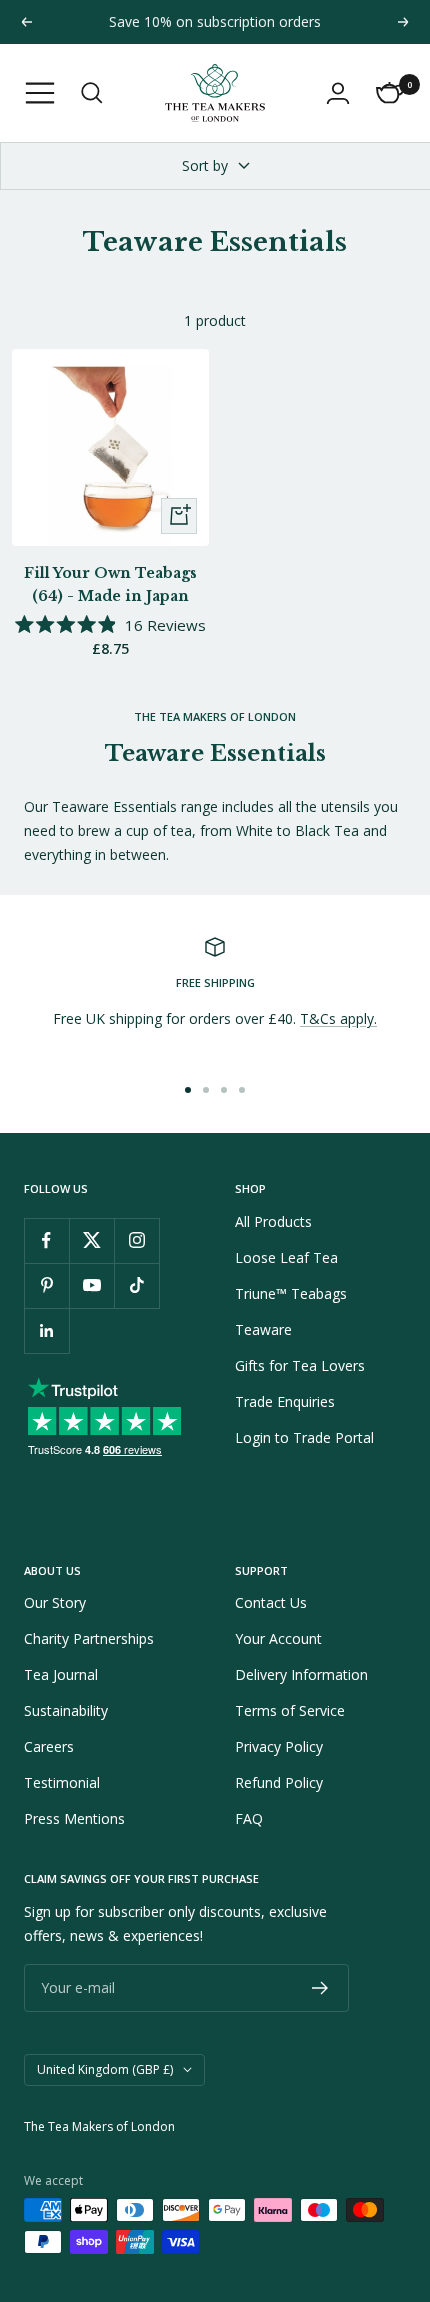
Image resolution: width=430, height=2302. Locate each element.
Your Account (278, 1638)
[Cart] (390, 93)
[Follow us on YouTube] (91, 1285)
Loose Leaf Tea (286, 1257)
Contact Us (271, 1602)
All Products (273, 1221)
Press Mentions (74, 1818)
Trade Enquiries (285, 1401)
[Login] (338, 93)
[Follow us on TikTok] (136, 1285)
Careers (49, 1746)
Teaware (263, 1329)
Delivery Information (301, 1674)
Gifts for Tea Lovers (300, 1365)
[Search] (92, 93)
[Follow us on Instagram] (136, 1240)
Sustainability (66, 1710)
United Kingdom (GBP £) (105, 2069)
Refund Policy (279, 1782)
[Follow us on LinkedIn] (46, 1330)
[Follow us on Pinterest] (46, 1285)
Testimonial (62, 1782)
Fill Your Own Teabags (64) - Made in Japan (110, 584)
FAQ (249, 1818)
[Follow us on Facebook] (46, 1240)
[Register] (320, 1988)
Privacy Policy (279, 1746)
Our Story (55, 1602)
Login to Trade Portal (304, 1437)
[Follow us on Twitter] (91, 1240)
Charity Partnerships (89, 1638)
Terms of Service (290, 1710)
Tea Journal (61, 1674)
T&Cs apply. (338, 1018)
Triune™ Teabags (291, 1293)
